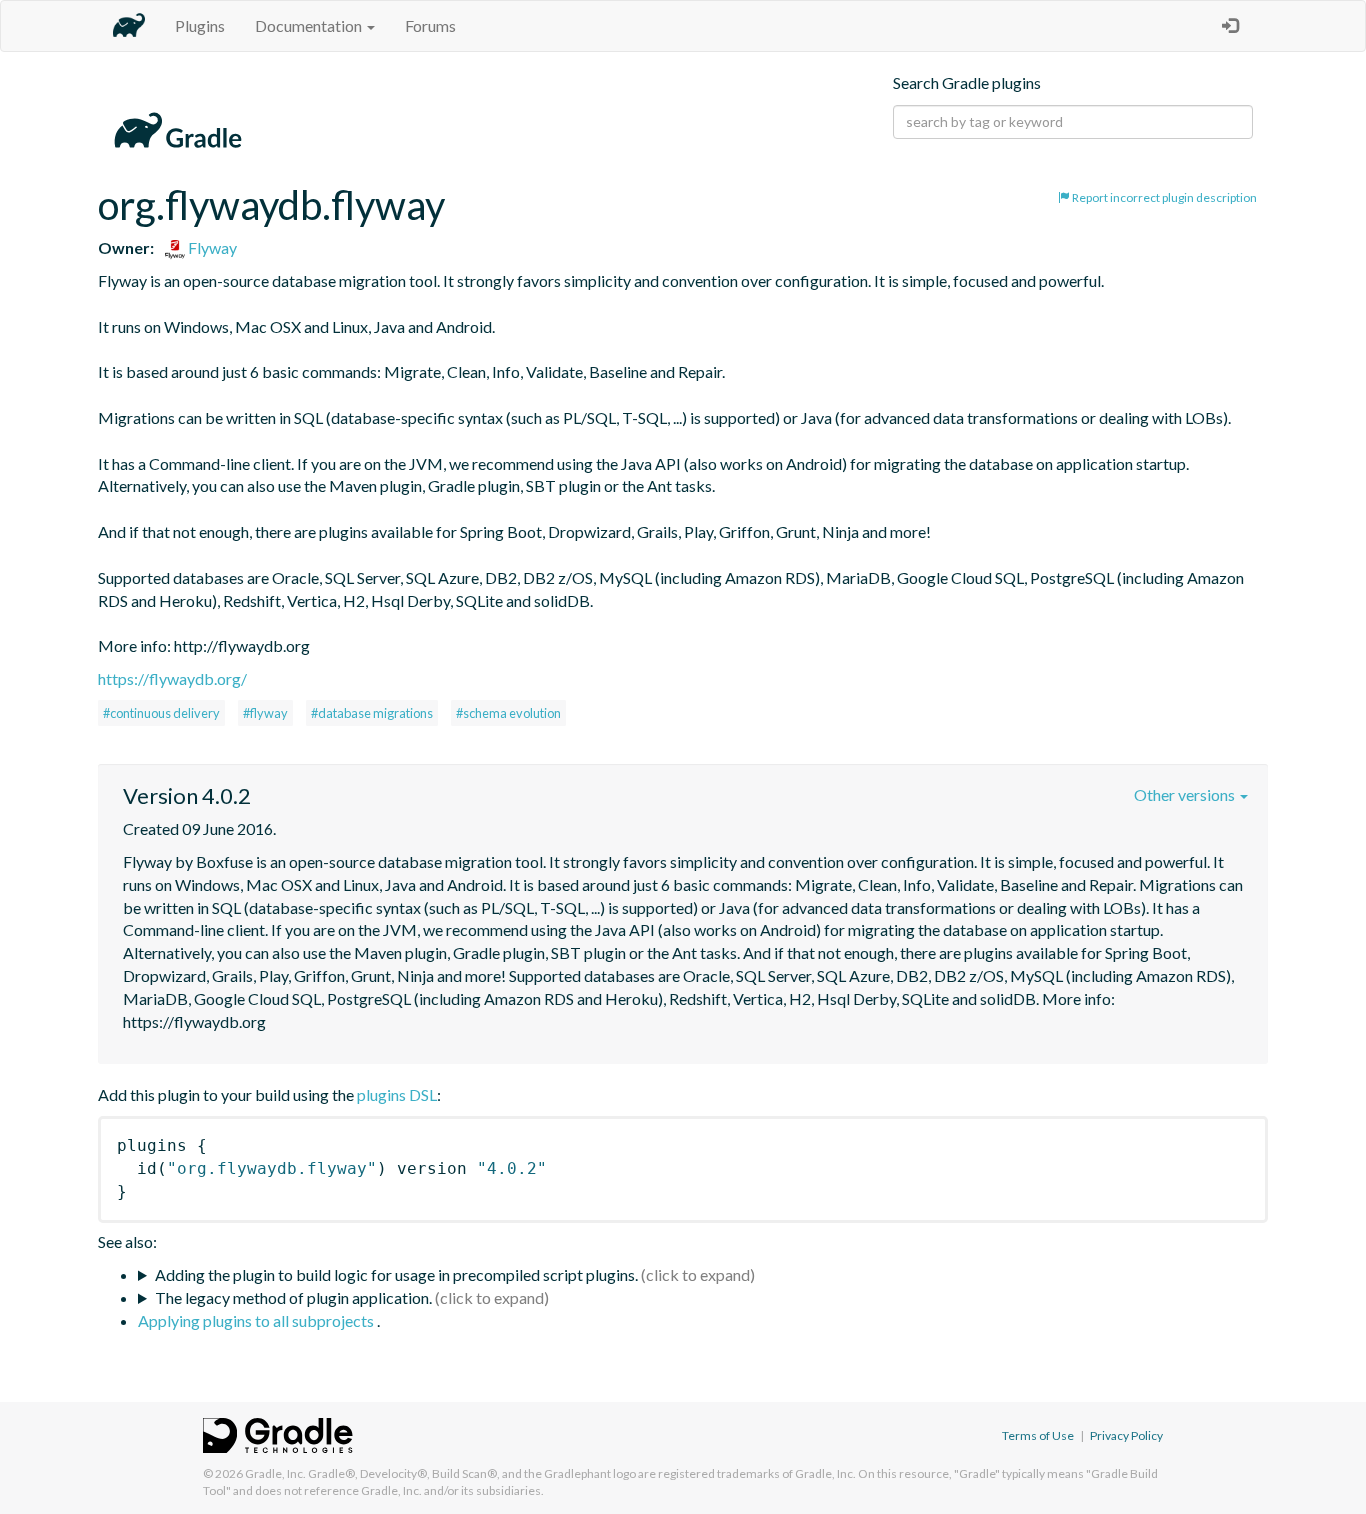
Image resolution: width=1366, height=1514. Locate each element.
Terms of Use (1038, 1435)
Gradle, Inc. (275, 1473)
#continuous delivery (161, 713)
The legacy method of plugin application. (293, 1297)
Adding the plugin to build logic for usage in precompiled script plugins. (396, 1274)
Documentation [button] (310, 25)
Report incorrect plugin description (1163, 197)
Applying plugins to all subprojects (257, 1320)
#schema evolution (508, 713)
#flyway (265, 713)
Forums (430, 25)
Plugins (200, 25)
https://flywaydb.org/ (172, 678)
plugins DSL (397, 1094)
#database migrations (372, 713)
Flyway (211, 247)
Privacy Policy (1126, 1435)
